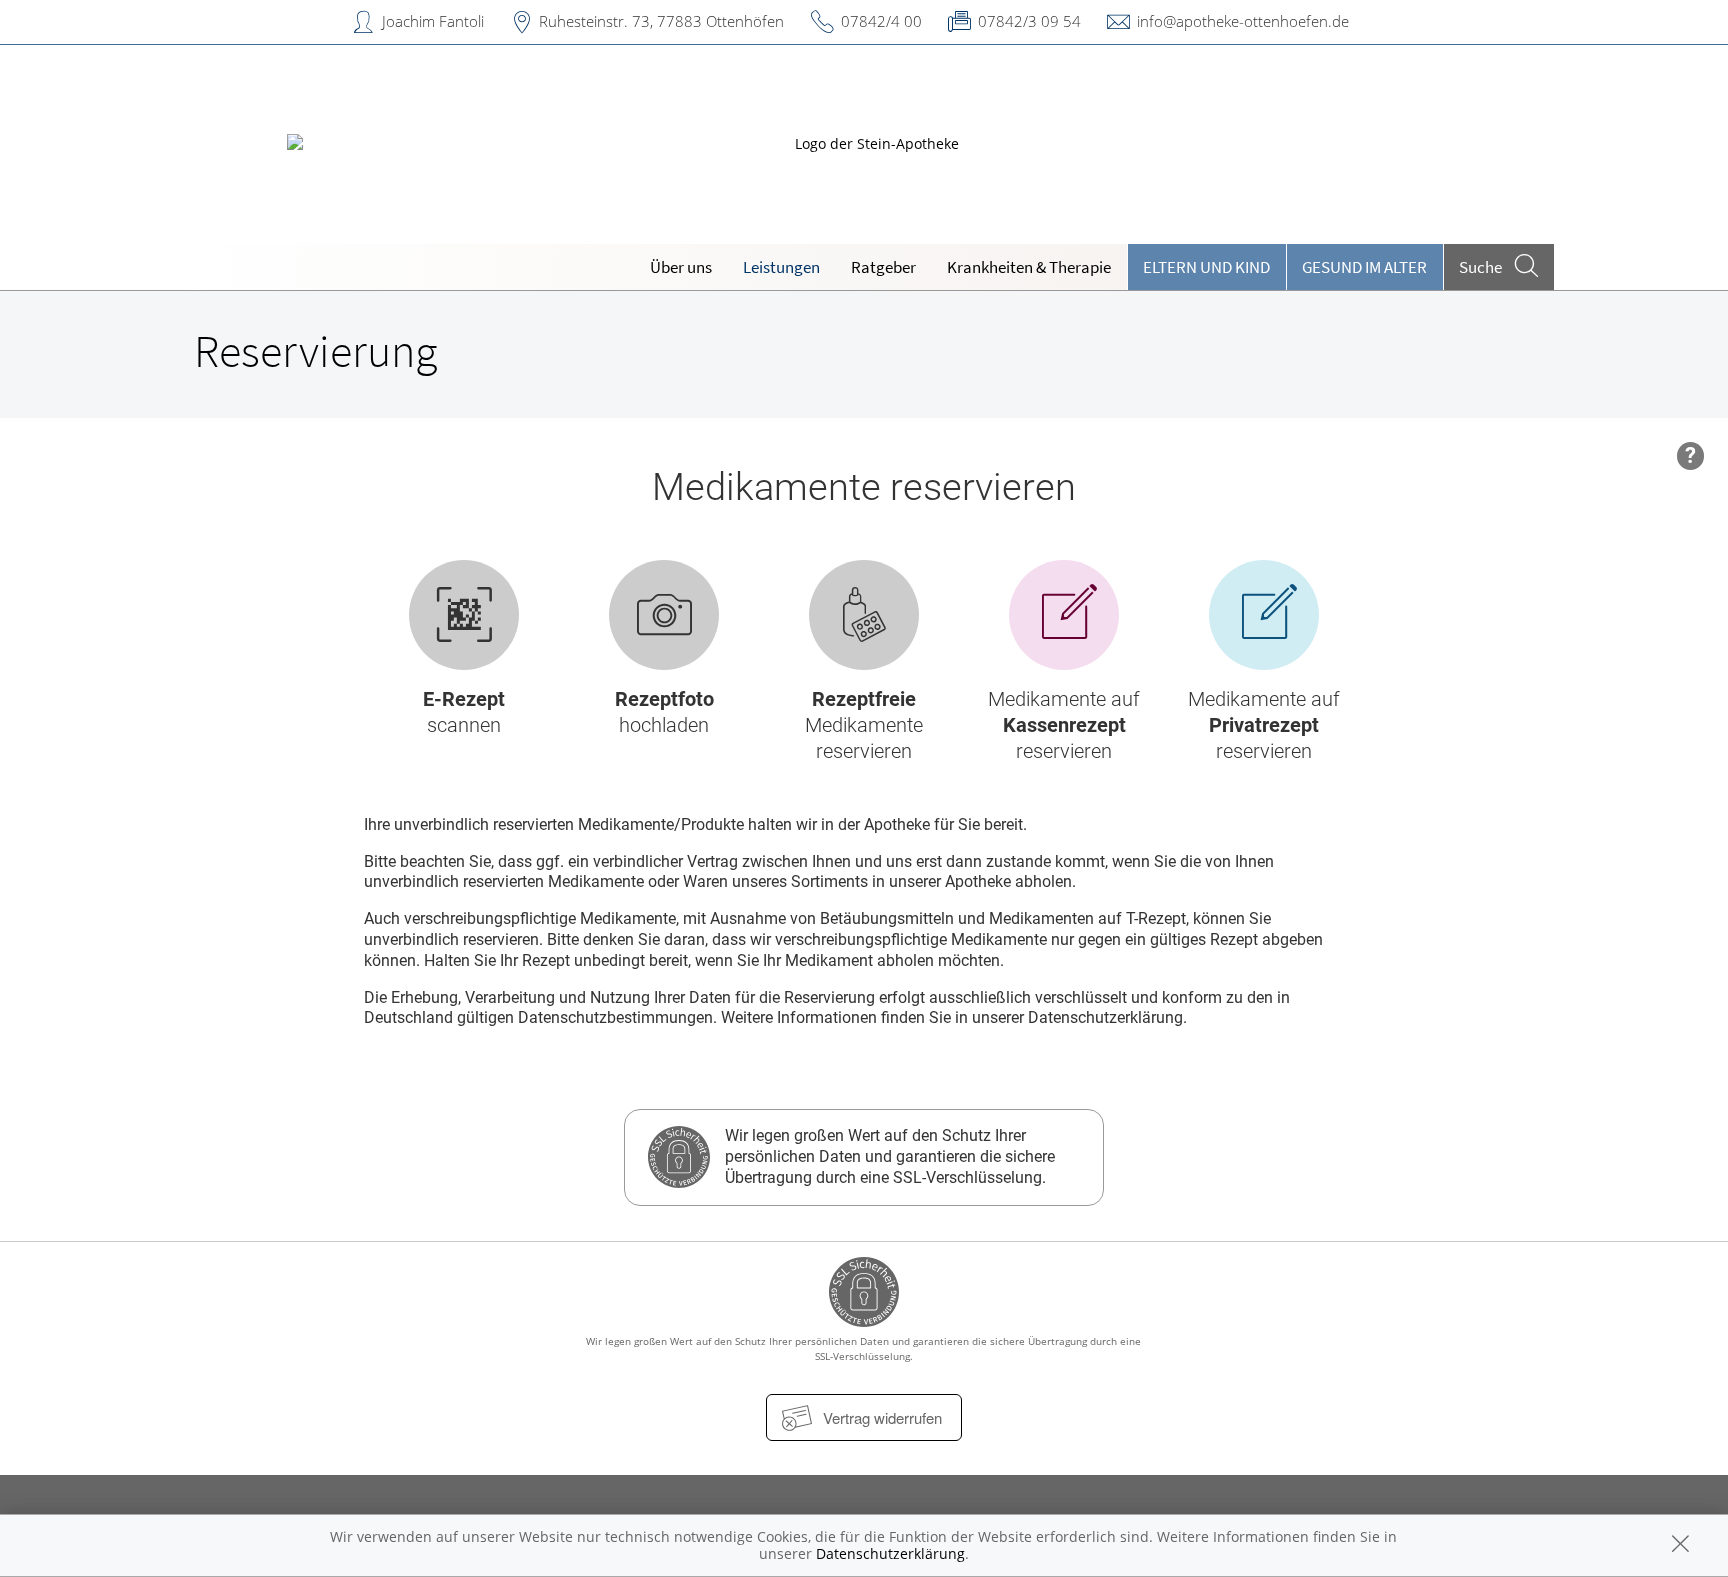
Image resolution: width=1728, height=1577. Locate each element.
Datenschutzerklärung (890, 1553)
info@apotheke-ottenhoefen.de (1243, 21)
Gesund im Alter (1364, 267)
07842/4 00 (881, 21)
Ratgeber (883, 267)
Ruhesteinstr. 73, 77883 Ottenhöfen (661, 21)
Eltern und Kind (1206, 267)
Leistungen (781, 267)
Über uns (681, 267)
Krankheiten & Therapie (1029, 267)
